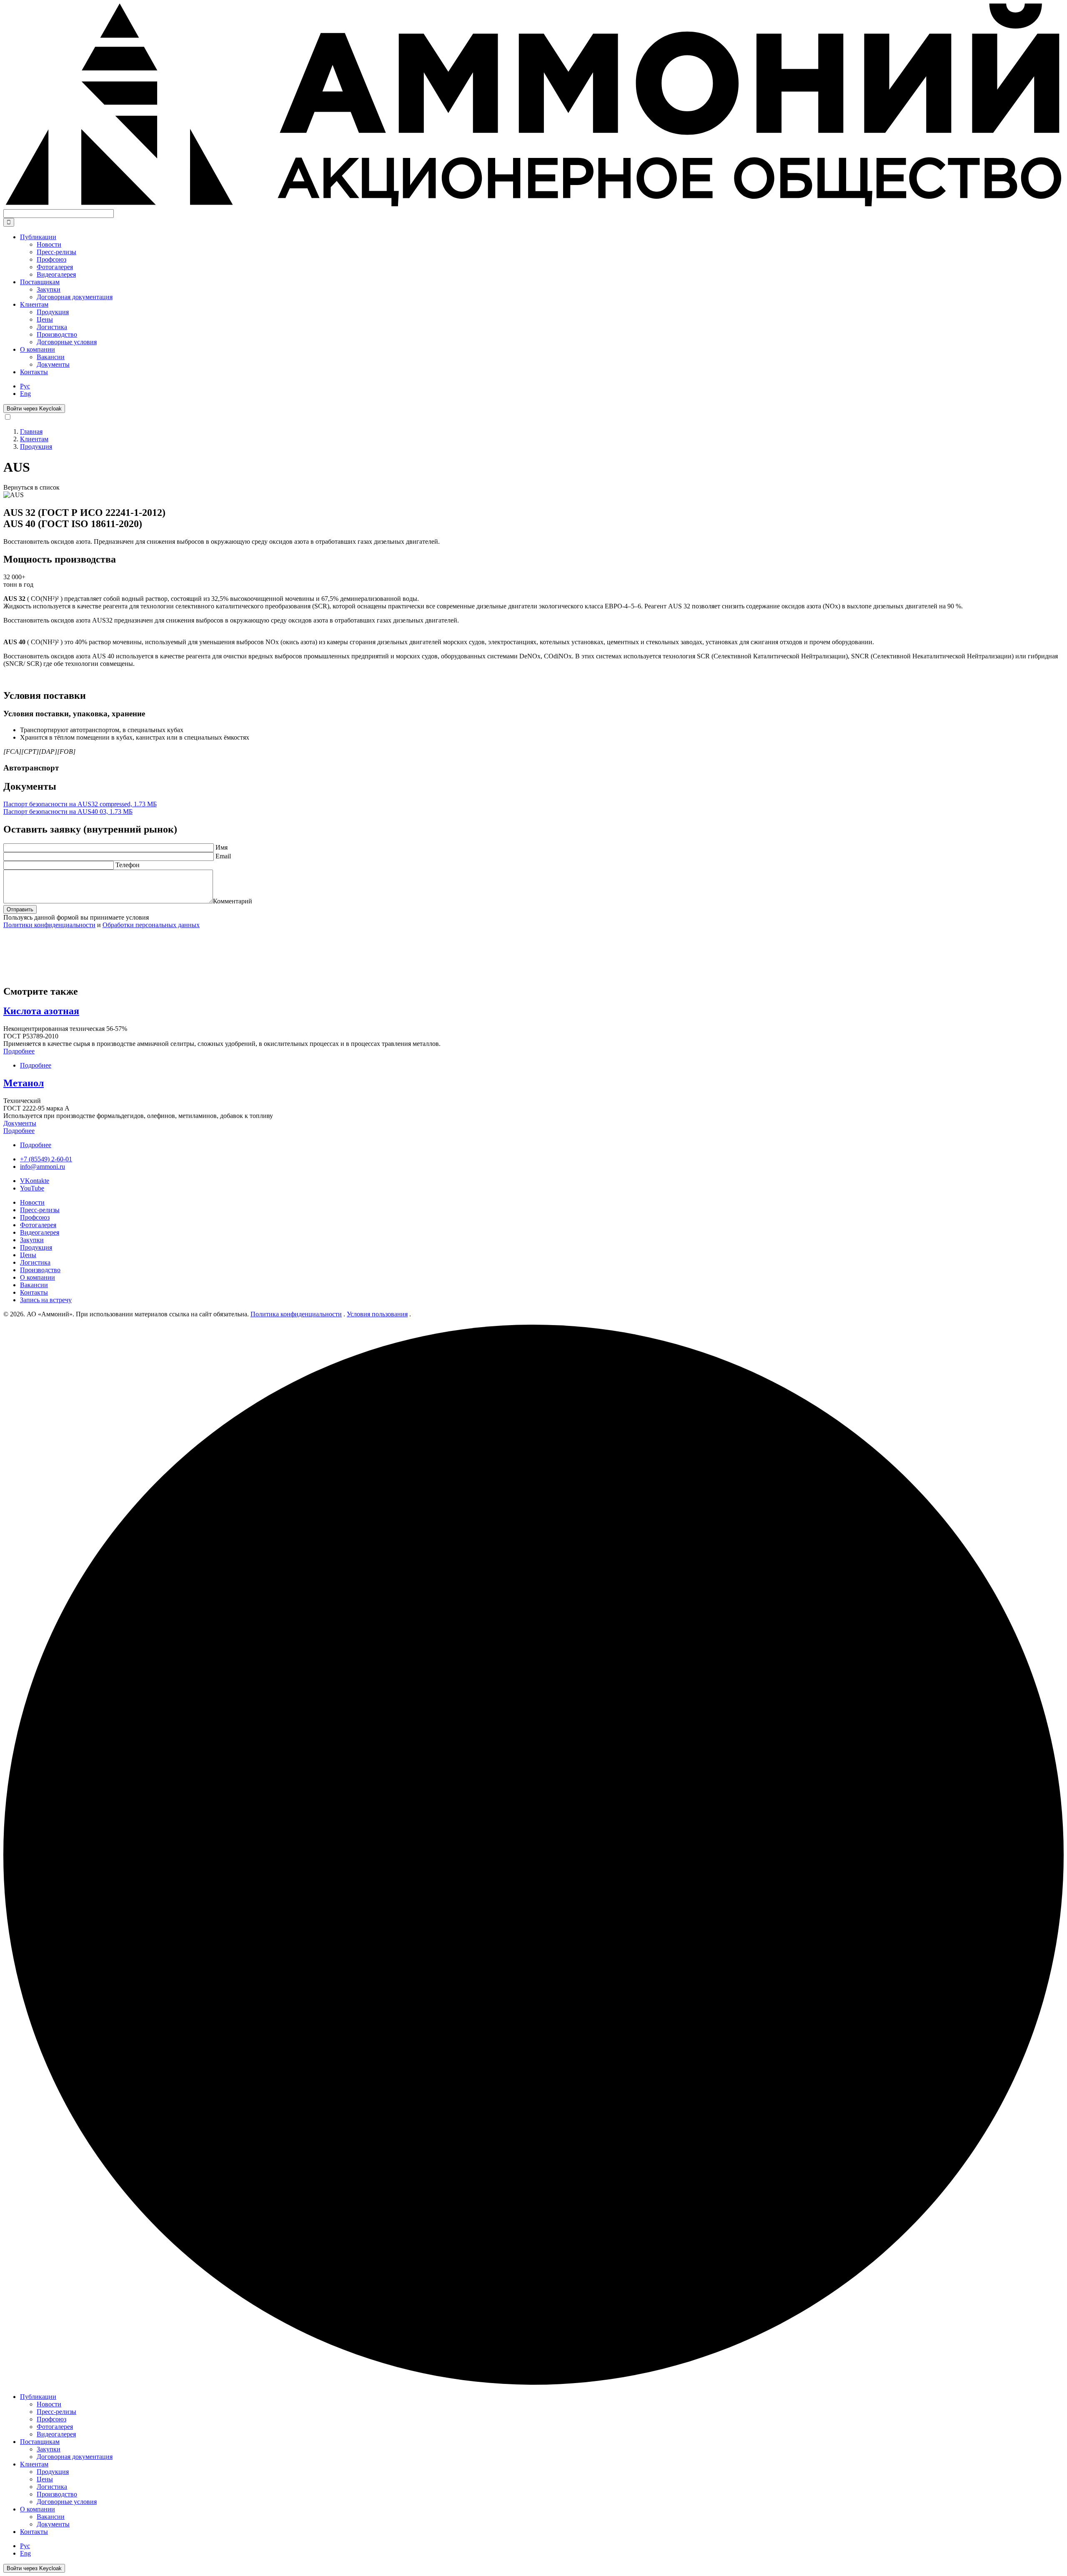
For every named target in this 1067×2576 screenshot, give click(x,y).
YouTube (32, 1188)
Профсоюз (35, 1217)
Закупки (32, 1240)
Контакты (34, 372)
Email (223, 856)
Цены (28, 1255)
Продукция (36, 446)
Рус (25, 386)
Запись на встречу (46, 1300)
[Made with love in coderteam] (533, 2382)
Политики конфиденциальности (49, 925)
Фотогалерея (38, 1225)
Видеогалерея (40, 1232)
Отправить (20, 909)
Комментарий (233, 901)
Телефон (128, 865)
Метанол (24, 1083)
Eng (25, 394)
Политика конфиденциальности (296, 1314)
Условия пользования (377, 1314)
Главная (31, 431)
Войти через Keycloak (34, 409)
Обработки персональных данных (151, 925)
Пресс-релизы (40, 1210)
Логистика (35, 1262)
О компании (38, 1277)
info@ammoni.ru (43, 1167)
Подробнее (19, 1051)
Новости (32, 1202)
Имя (222, 847)
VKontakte (35, 1181)
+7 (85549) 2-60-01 (46, 1159)
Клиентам (34, 439)
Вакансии (34, 1285)
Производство (40, 1270)
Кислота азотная (41, 1011)
